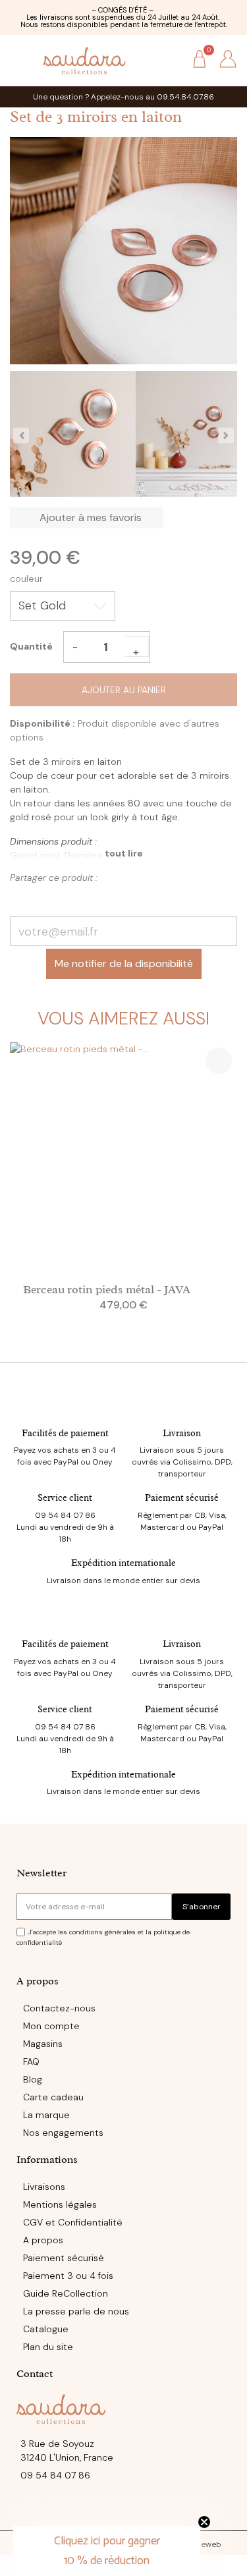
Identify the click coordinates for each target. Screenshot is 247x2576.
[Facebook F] (97, 2511)
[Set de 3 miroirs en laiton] (73, 436)
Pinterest (44, 898)
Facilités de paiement (65, 1433)
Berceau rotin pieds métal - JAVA (107, 1289)
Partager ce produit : (21, 898)
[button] (170, 60)
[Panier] (200, 60)
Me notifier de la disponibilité (124, 964)
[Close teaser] (204, 2522)
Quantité (31, 646)
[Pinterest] (151, 2511)
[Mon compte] (228, 59)
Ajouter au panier (124, 690)
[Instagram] (124, 2511)
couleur (26, 578)
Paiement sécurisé (182, 1498)
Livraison (182, 1433)
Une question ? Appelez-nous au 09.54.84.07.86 (123, 97)
